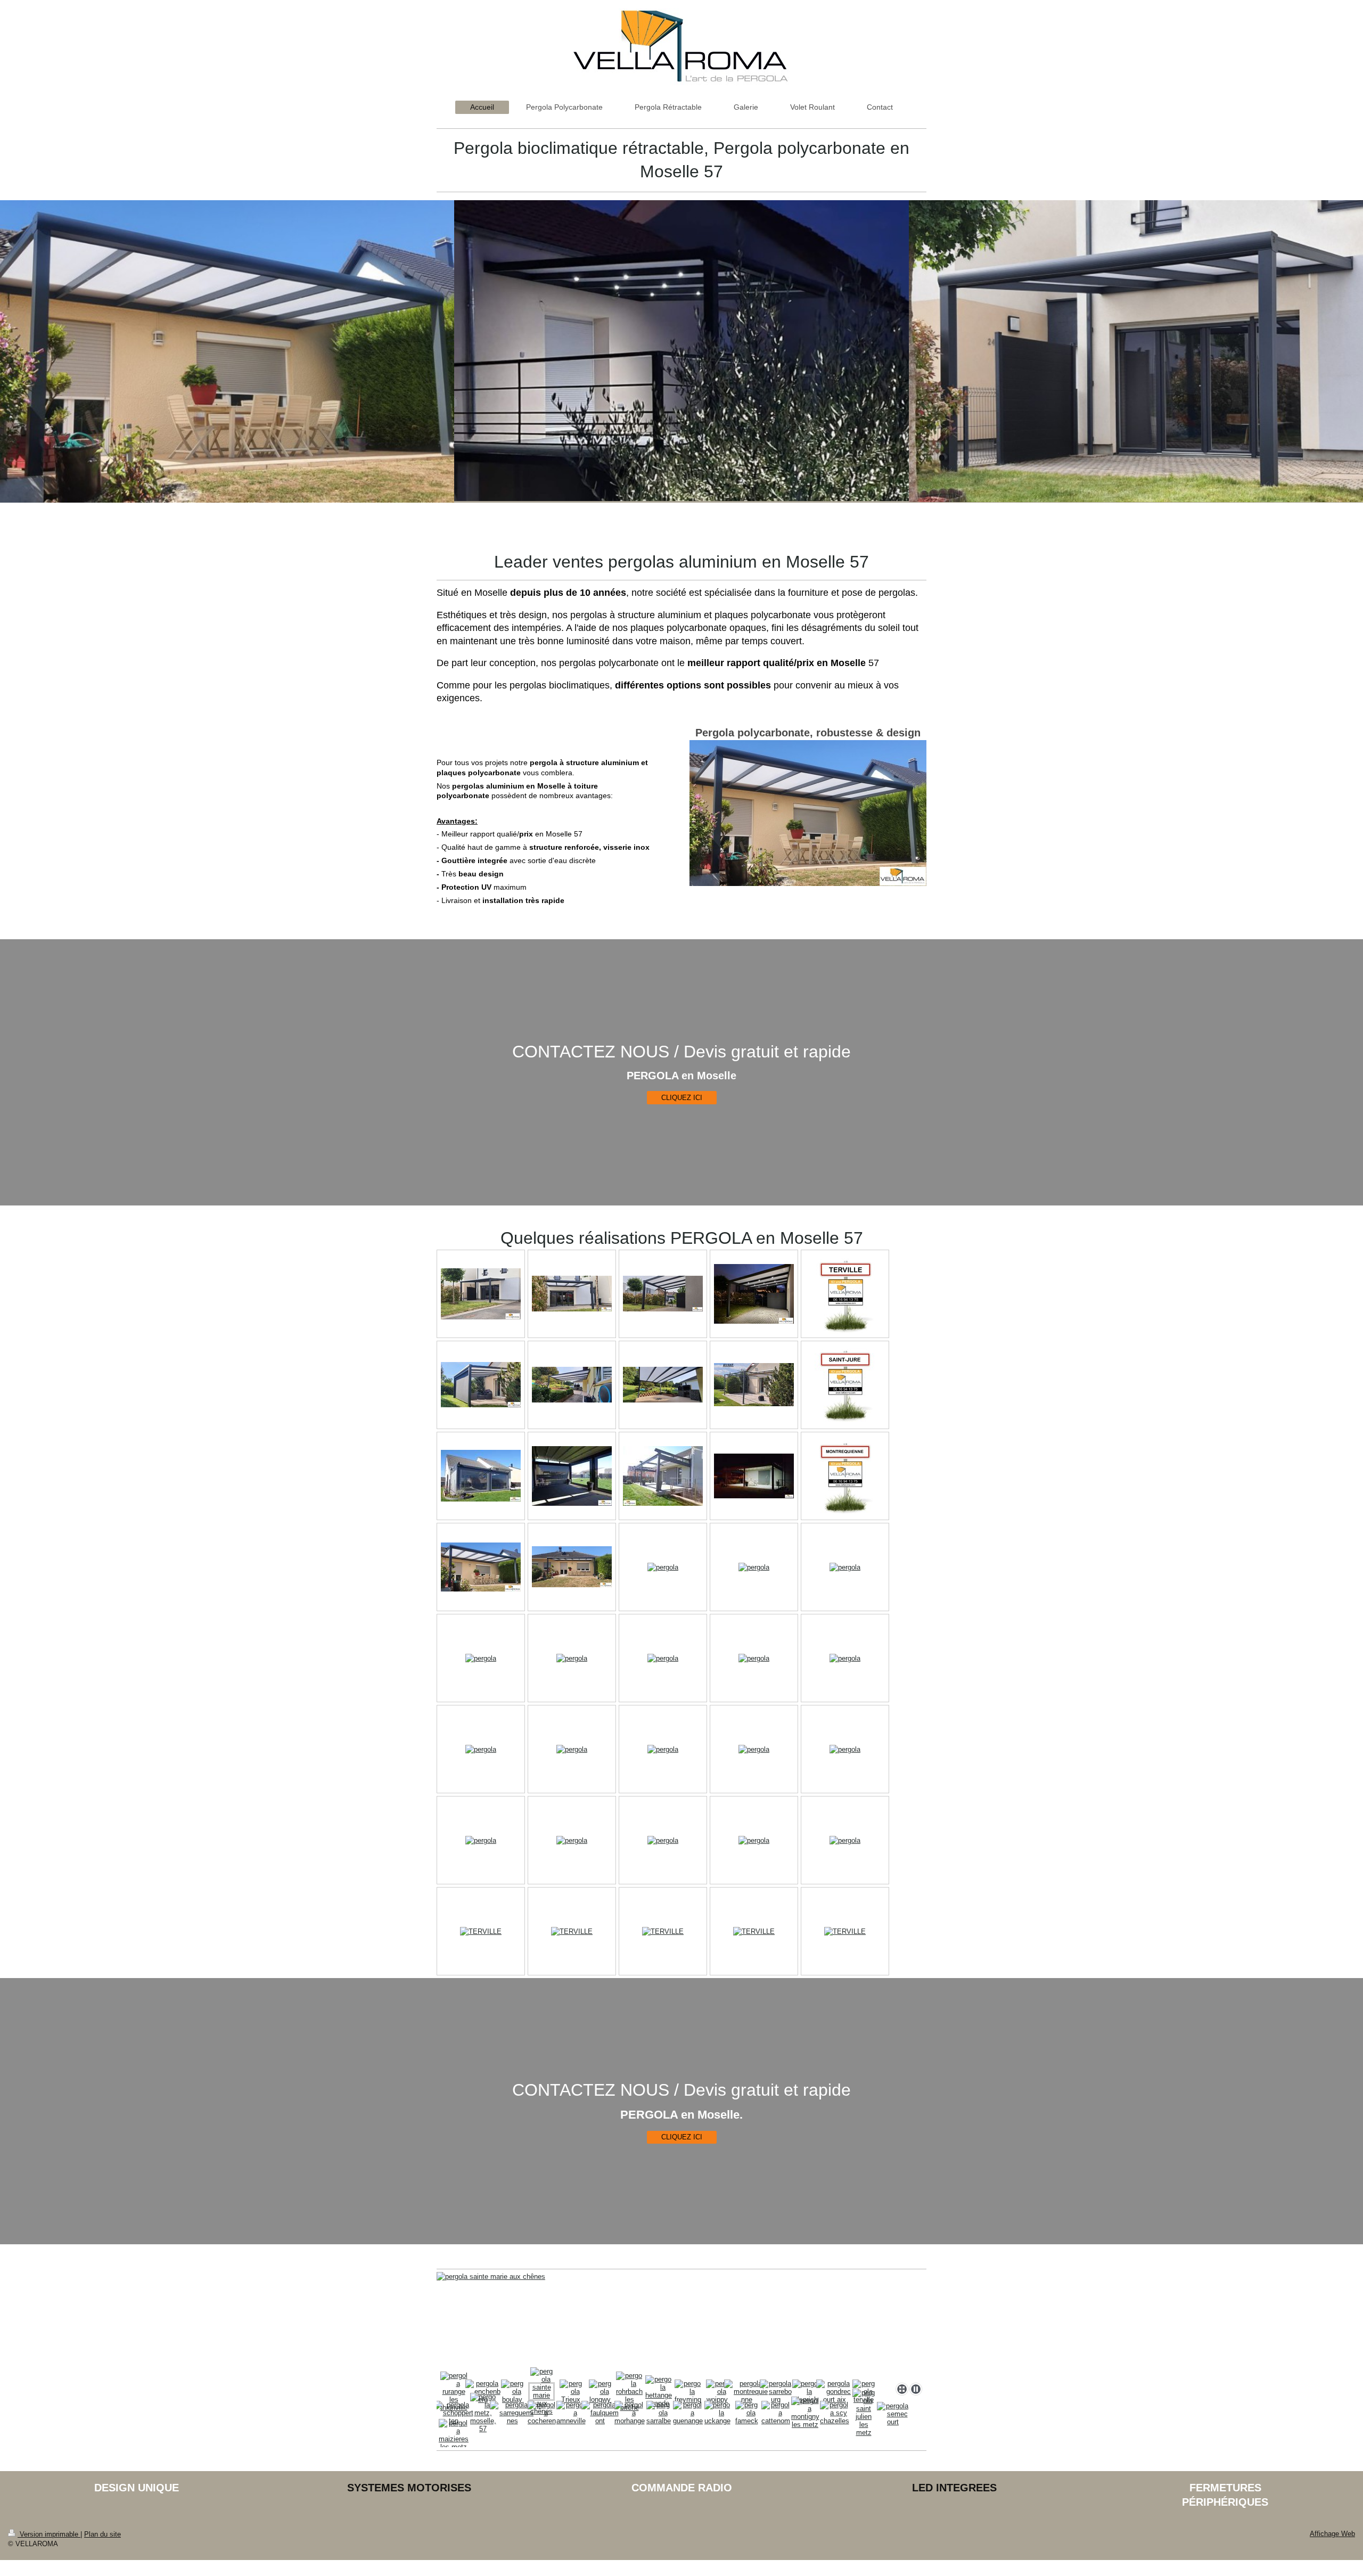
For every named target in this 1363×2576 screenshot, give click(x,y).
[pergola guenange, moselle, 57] (688, 2413)
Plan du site (102, 2534)
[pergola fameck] (747, 2413)
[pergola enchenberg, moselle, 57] (483, 2392)
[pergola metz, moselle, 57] (483, 2413)
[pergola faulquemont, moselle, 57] (600, 2413)
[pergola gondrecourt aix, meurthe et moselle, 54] (834, 2392)
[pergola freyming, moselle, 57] (688, 2392)
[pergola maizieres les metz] (454, 2435)
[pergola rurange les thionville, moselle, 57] (454, 2392)
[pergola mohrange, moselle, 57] (630, 2413)
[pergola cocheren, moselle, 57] (542, 2413)
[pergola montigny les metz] (805, 2413)
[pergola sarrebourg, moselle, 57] (776, 2392)
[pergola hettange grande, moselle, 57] (659, 2391)
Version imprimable (49, 2534)
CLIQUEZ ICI (682, 1098)
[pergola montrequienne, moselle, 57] (747, 2392)
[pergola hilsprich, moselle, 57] (805, 2392)
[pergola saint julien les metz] (864, 2413)
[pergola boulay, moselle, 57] (512, 2392)
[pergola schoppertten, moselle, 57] (454, 2413)
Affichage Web (1332, 2534)
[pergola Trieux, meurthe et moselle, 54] (681, 2325)
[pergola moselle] (481, 1294)
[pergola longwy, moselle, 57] (600, 2392)
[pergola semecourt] (893, 2414)
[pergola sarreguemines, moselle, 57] (512, 2413)
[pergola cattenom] (776, 2413)
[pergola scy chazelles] (835, 2413)
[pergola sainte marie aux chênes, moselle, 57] (541, 2391)
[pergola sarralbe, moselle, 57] (659, 2413)
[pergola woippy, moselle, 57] (717, 2392)
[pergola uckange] (717, 2413)
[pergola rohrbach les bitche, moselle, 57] (629, 2392)
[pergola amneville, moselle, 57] (571, 2413)
